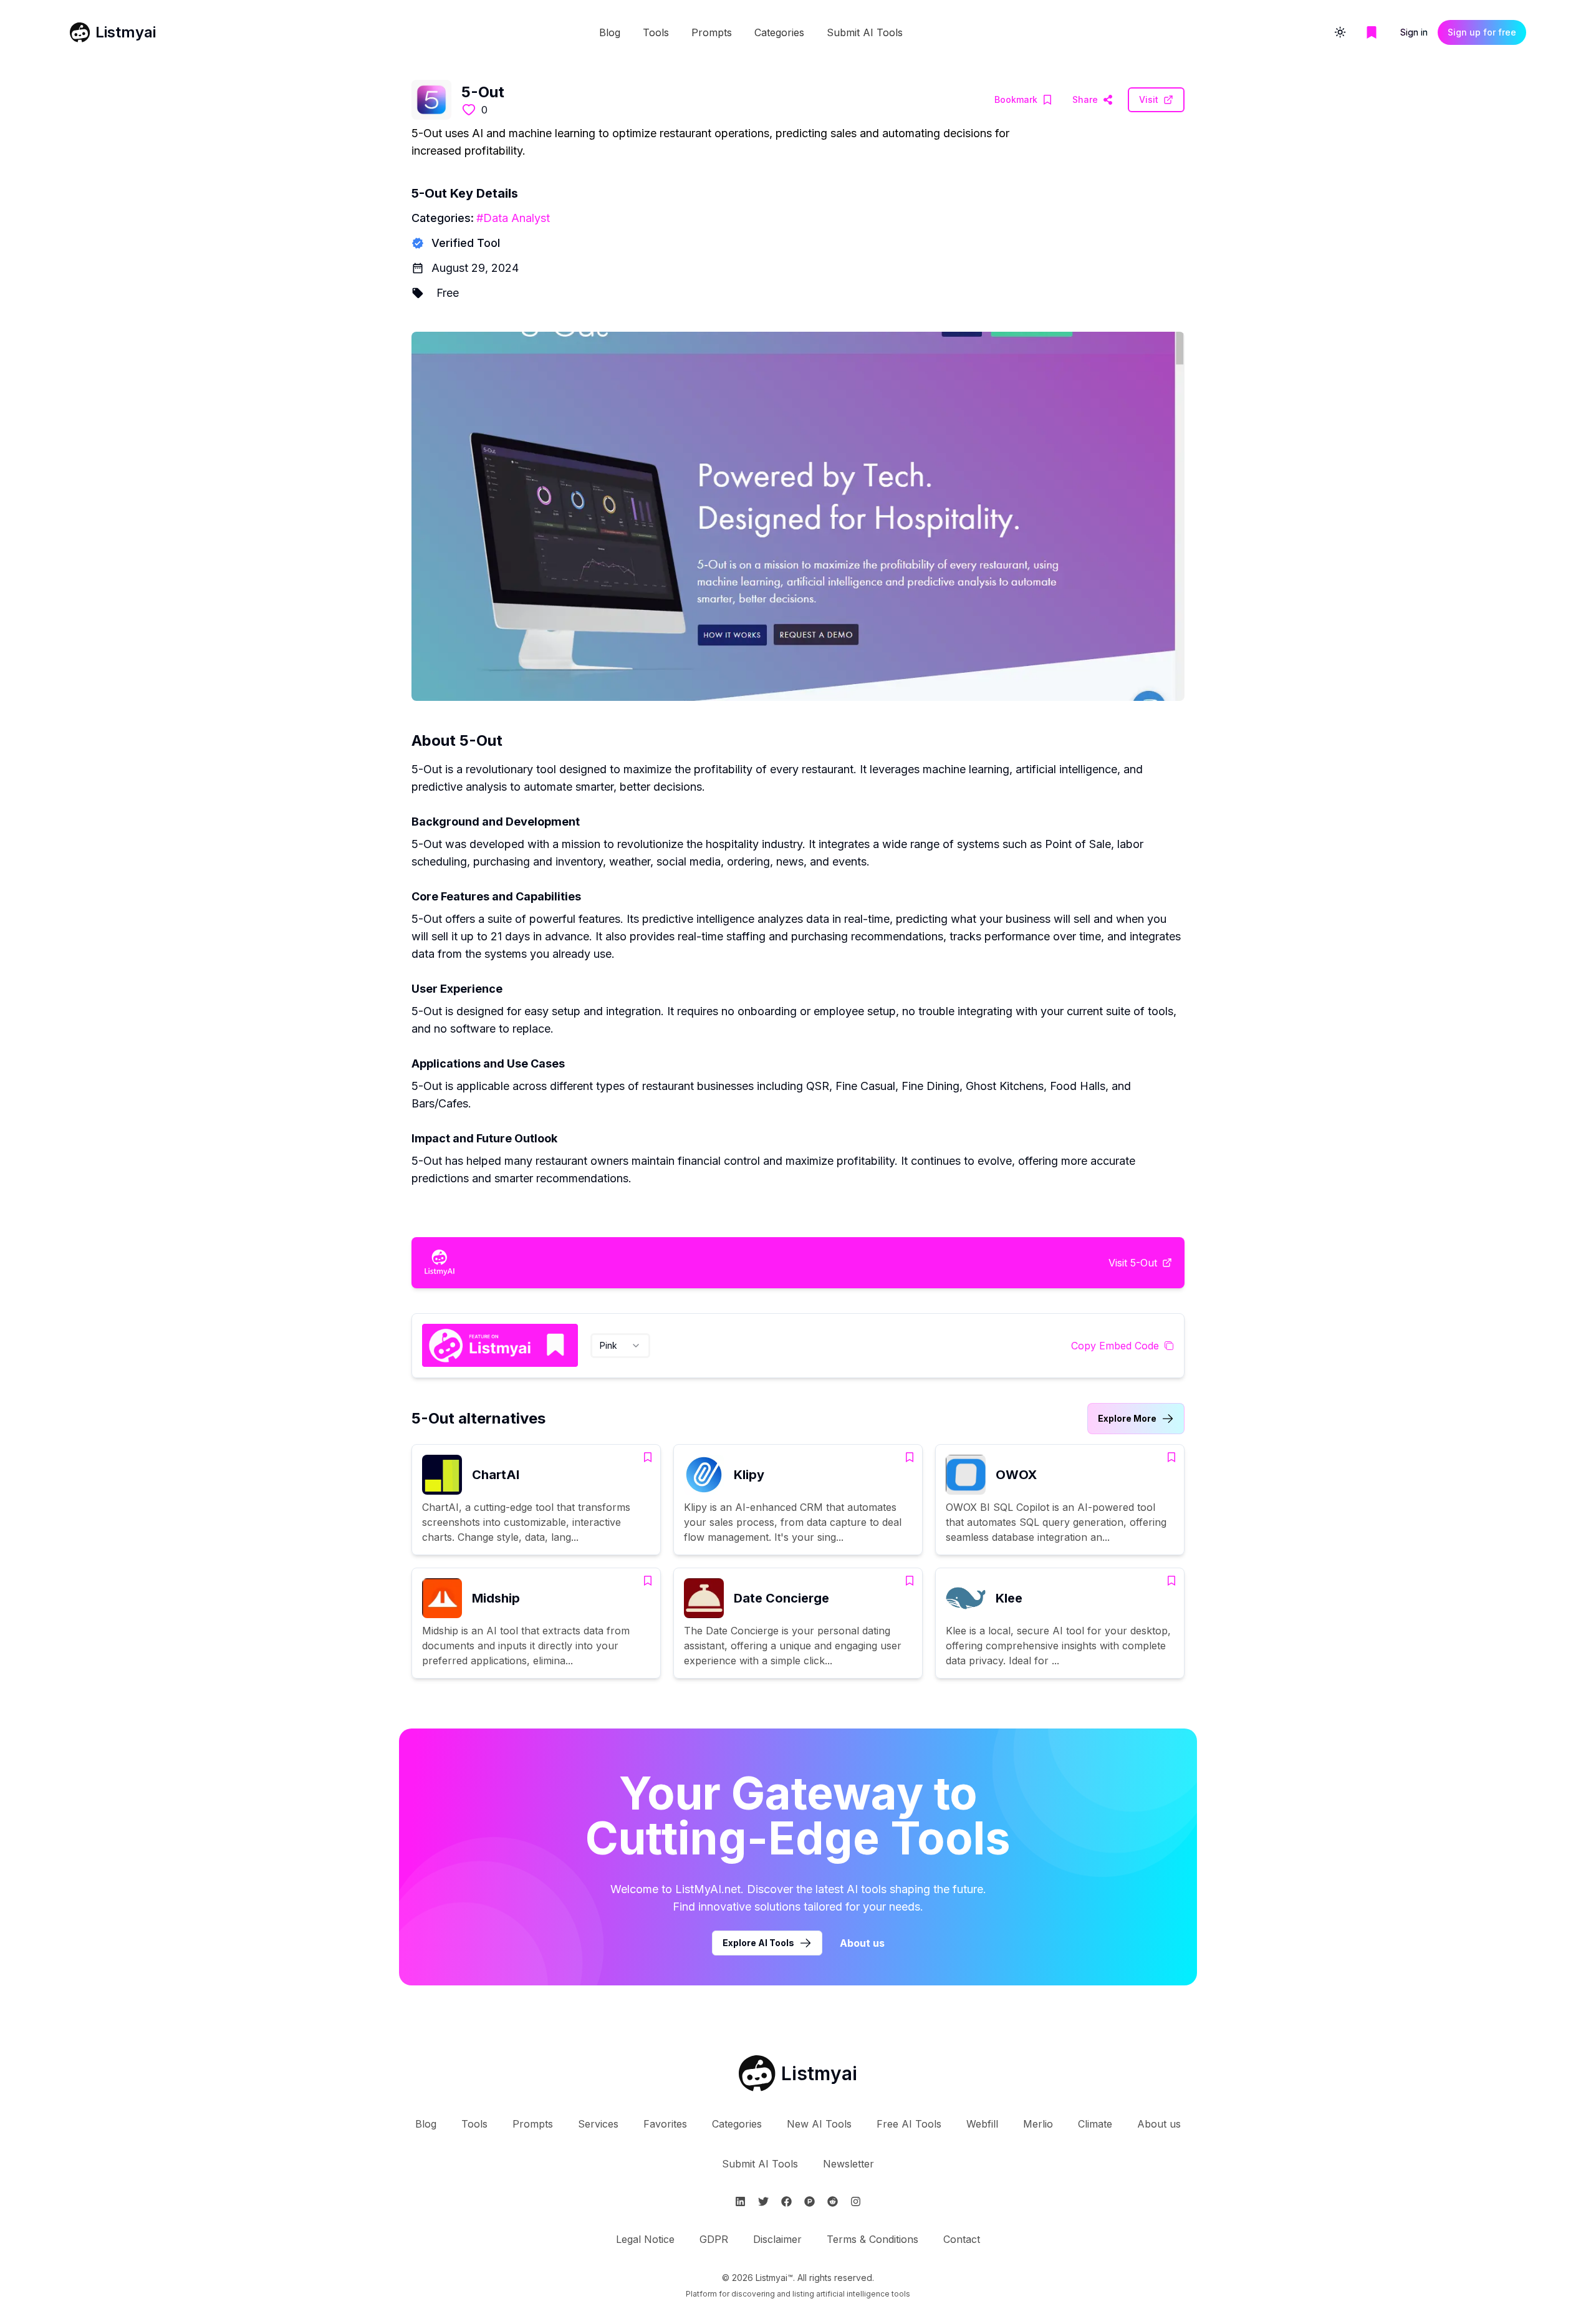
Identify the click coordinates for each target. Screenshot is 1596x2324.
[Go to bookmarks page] (1372, 32)
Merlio (1038, 2124)
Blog (610, 32)
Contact (962, 2239)
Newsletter (848, 2164)
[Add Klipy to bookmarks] (910, 1457)
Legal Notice (645, 2239)
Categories (779, 32)
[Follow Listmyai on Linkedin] (740, 2201)
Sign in (1414, 32)
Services (598, 2124)
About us (862, 1943)
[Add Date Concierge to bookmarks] (910, 1581)
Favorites (665, 2124)
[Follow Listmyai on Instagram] (856, 2201)
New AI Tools (819, 2124)
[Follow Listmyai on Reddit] (833, 2201)
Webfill (982, 2124)
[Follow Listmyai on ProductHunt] (810, 2201)
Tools (656, 32)
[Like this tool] (469, 110)
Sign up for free (1482, 32)
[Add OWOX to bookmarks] (1171, 1457)
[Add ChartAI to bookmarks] (648, 1457)
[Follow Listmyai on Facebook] (786, 2201)
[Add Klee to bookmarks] (1171, 1581)
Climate (1095, 2124)
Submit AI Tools (865, 32)
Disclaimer (777, 2239)
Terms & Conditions (873, 2239)
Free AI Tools (909, 2124)
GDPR (714, 2239)
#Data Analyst (513, 218)
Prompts (712, 32)
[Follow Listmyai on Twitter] (763, 2201)
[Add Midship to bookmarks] (648, 1581)
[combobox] (620, 1346)
